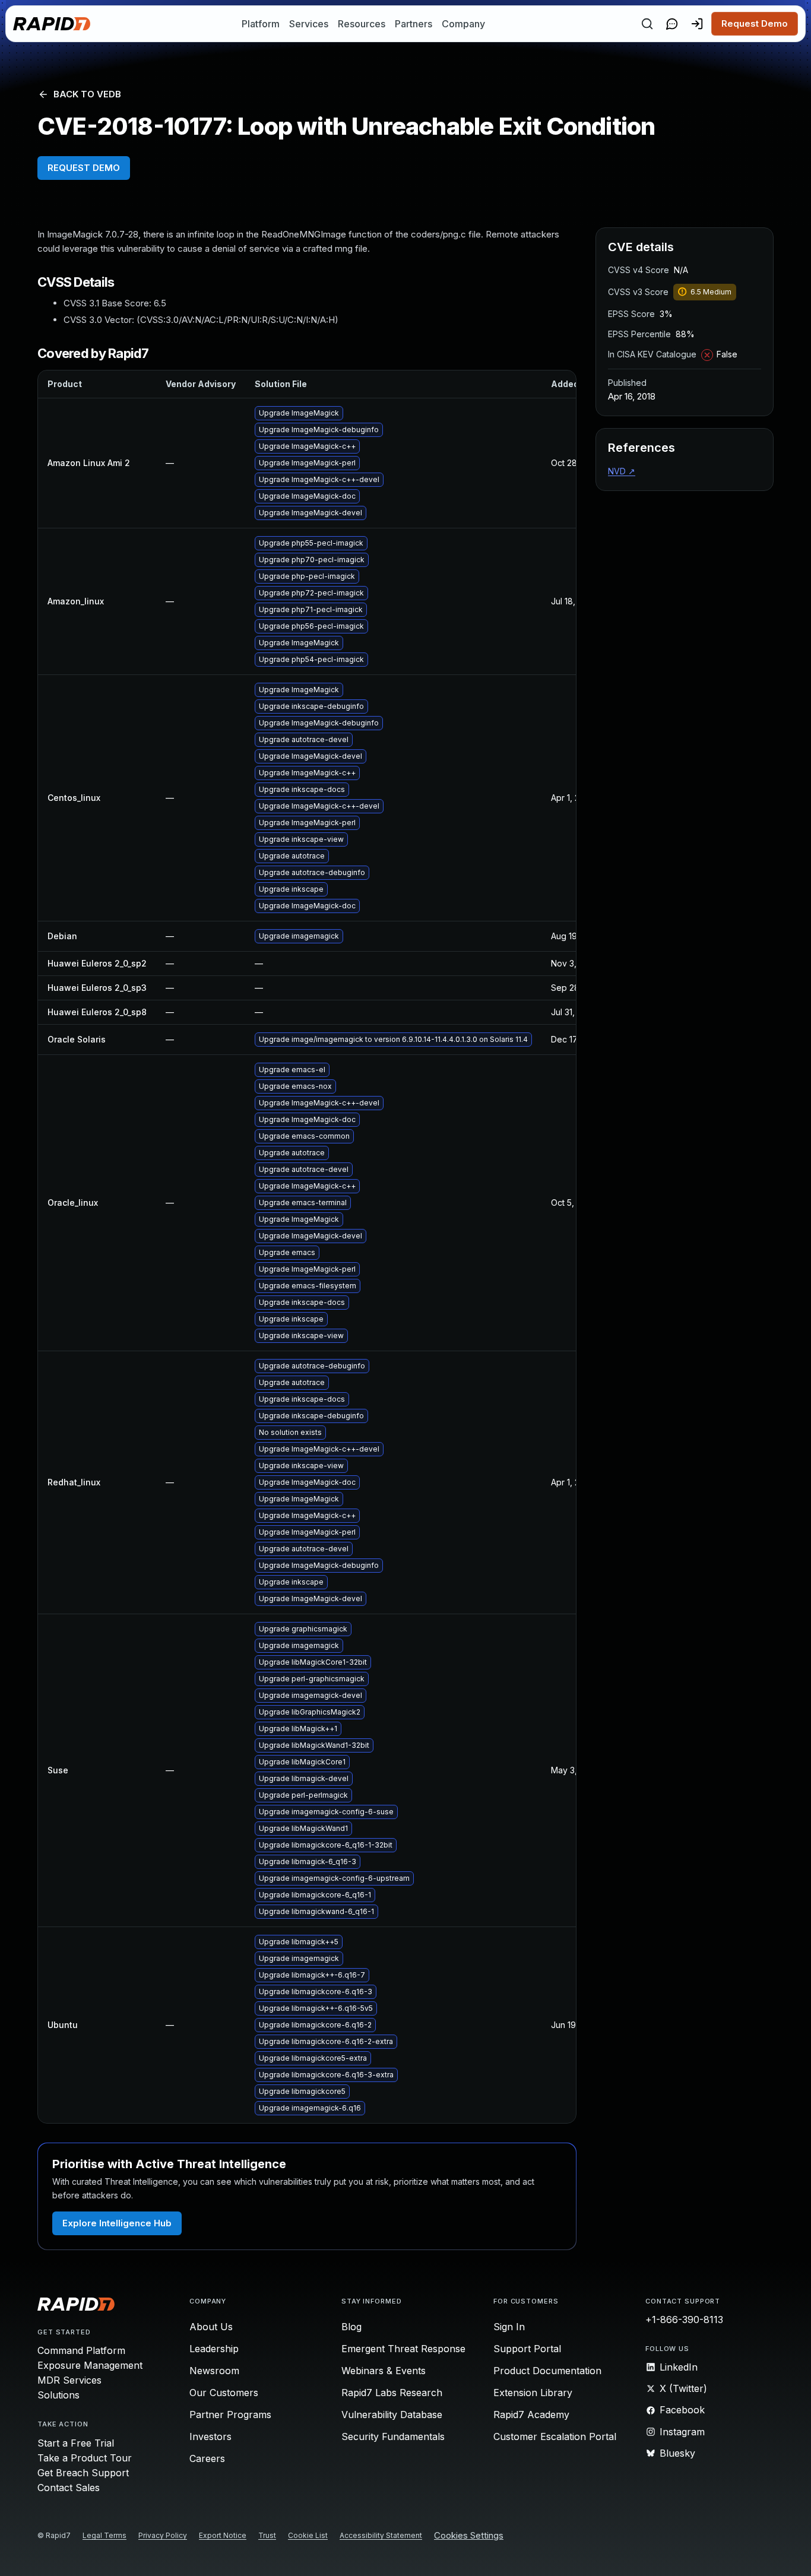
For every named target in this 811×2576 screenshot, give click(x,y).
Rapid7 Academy (531, 2415)
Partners (414, 24)
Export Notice (223, 2535)
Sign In (509, 2327)
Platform (261, 24)
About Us (211, 2327)
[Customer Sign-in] (697, 24)
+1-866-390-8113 (684, 2320)
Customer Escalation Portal (555, 2436)
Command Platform (81, 2350)
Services (309, 24)
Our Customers (224, 2393)
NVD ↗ (622, 471)
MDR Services (69, 2380)
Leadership (214, 2349)
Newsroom (214, 2371)
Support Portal (527, 2349)
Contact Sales (69, 2488)
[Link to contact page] (672, 24)
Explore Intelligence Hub (117, 2223)
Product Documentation (547, 2371)
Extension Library (533, 2393)
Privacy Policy (163, 2535)
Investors (210, 2436)
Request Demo (755, 23)
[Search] (647, 24)
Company (463, 24)
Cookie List (308, 2535)
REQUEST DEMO (84, 168)
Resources (362, 24)
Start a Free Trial (76, 2443)
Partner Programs (230, 2415)
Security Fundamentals (393, 2436)
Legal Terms (104, 2535)
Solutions (58, 2395)
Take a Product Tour (85, 2458)
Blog (351, 2327)
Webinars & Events (384, 2371)
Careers (207, 2458)
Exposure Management (90, 2365)
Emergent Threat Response (403, 2349)
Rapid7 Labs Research (392, 2393)
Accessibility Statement (381, 2535)
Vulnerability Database (392, 2415)
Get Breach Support (83, 2473)
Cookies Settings (469, 2536)
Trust (267, 2535)
